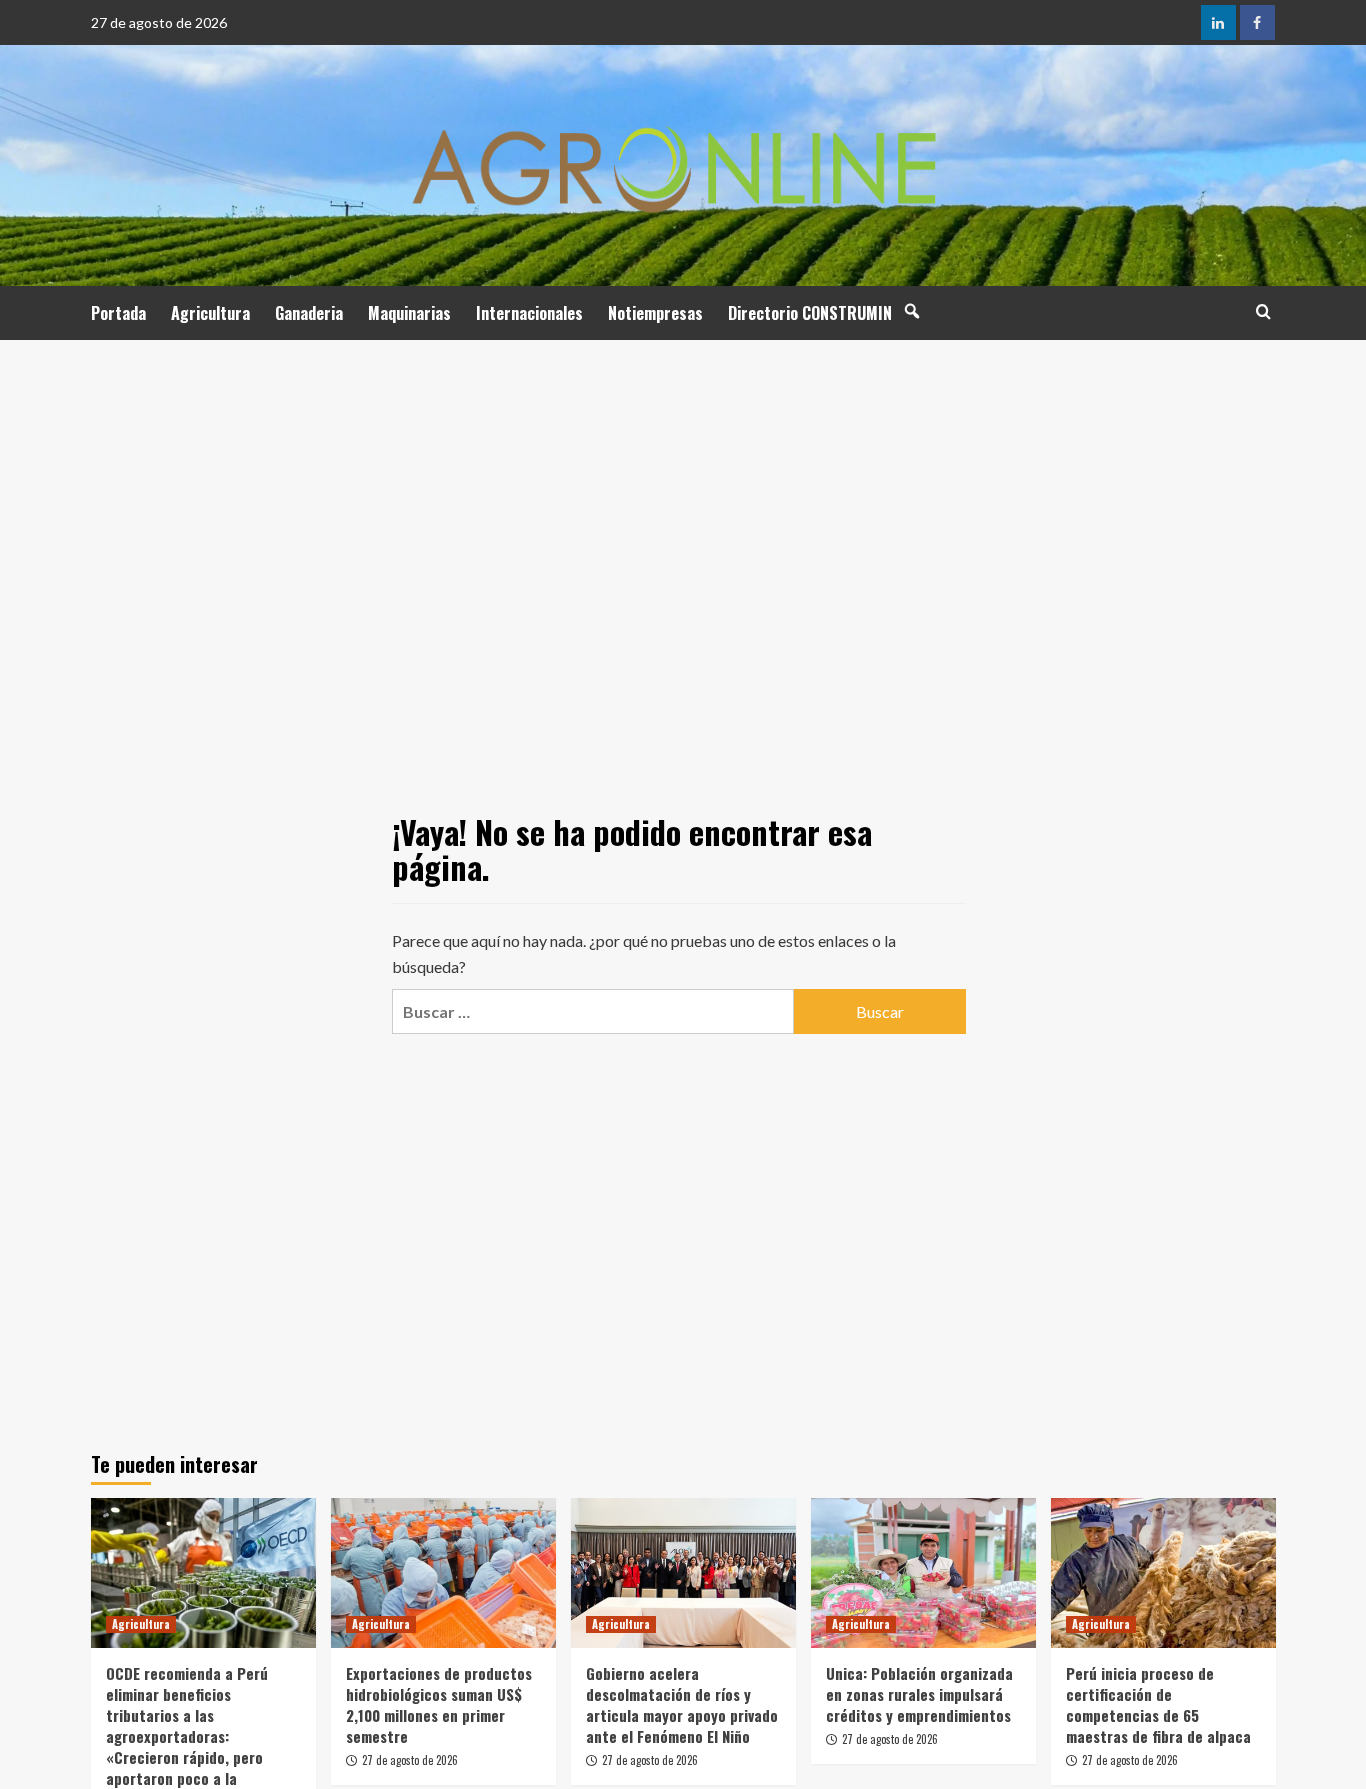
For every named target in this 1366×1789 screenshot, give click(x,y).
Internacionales (529, 313)
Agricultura (210, 313)
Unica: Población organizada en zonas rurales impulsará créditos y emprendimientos (919, 1694)
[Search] (1263, 311)
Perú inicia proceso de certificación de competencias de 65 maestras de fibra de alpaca (1158, 1704)
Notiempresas (655, 313)
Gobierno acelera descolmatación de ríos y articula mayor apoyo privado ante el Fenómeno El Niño (682, 1704)
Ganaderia (309, 313)
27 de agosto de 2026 (410, 1760)
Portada (118, 313)
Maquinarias (409, 313)
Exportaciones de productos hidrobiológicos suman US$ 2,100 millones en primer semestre (439, 1704)
